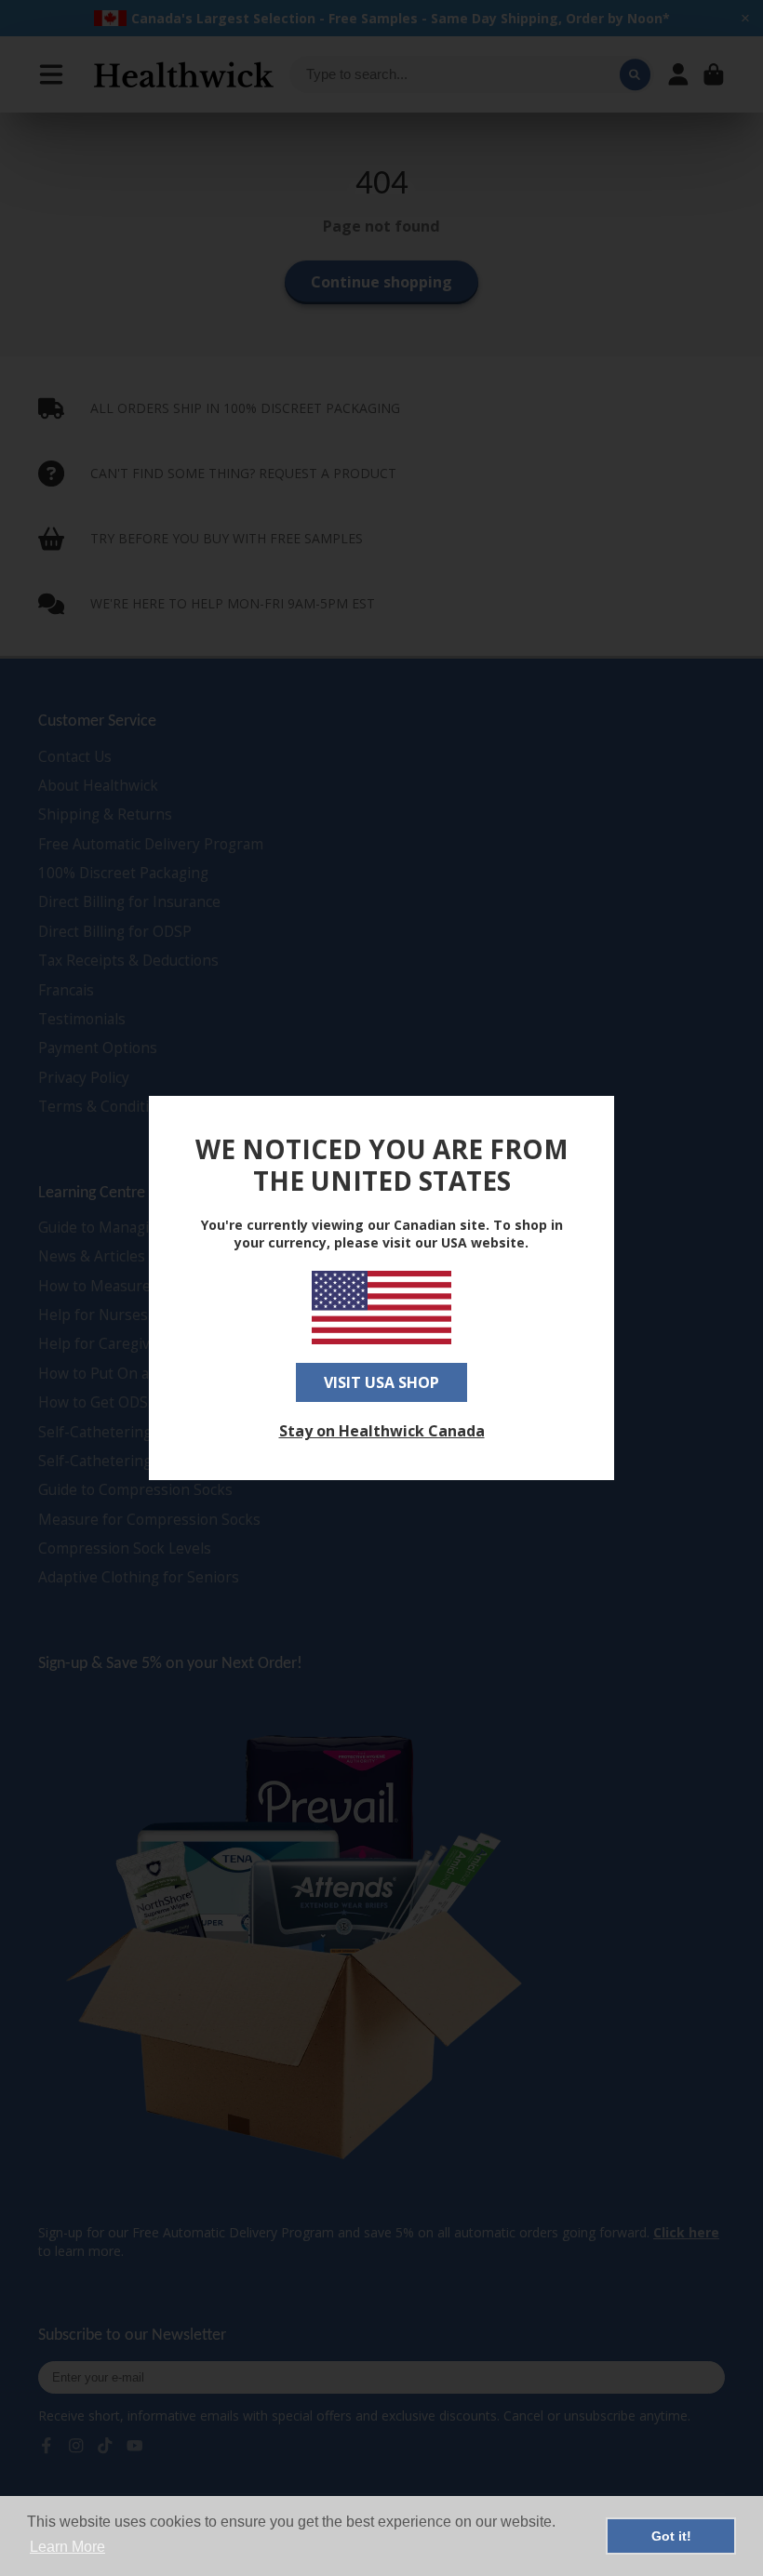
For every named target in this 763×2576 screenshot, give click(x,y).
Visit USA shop (381, 1382)
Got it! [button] (671, 2536)
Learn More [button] (67, 2547)
